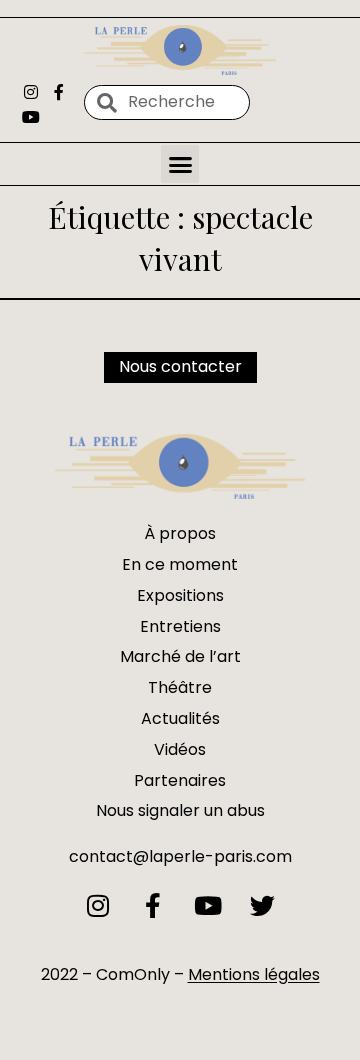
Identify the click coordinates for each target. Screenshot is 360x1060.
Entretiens (180, 626)
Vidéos (180, 749)
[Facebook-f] (58, 91)
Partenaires (180, 780)
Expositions (180, 595)
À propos (180, 533)
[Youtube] (31, 116)
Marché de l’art (180, 656)
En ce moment (180, 564)
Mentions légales (254, 974)
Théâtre (180, 687)
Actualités (180, 718)
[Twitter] (262, 905)
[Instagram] (31, 91)
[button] (180, 164)
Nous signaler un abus (180, 810)
